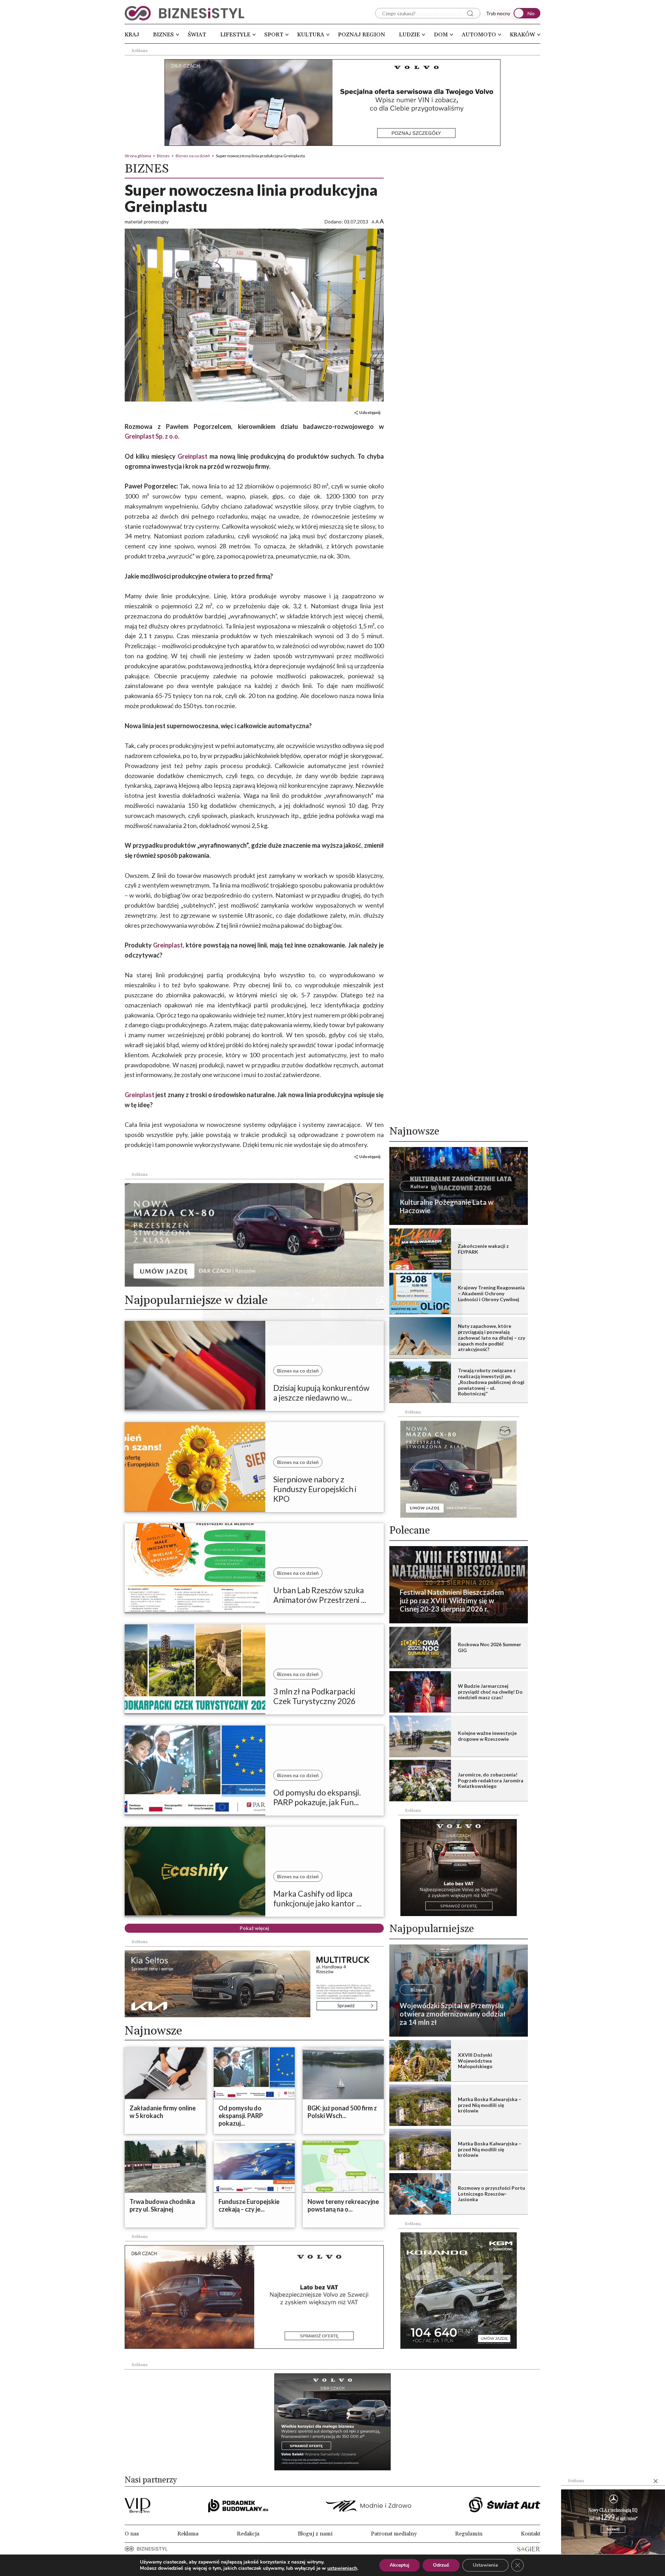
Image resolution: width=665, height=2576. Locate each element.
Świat (197, 35)
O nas (132, 2534)
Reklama (188, 2534)
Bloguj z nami (315, 2534)
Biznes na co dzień (193, 156)
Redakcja (248, 2534)
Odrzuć (441, 2565)
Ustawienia (485, 2565)
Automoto (479, 35)
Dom (441, 35)
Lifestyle (235, 35)
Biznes (163, 35)
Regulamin (469, 2534)
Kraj (132, 35)
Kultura (311, 35)
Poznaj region (362, 35)
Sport (274, 35)
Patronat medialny (394, 2534)
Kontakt (531, 2534)
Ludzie (409, 35)
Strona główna (138, 156)
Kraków (522, 35)
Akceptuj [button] (400, 2565)
